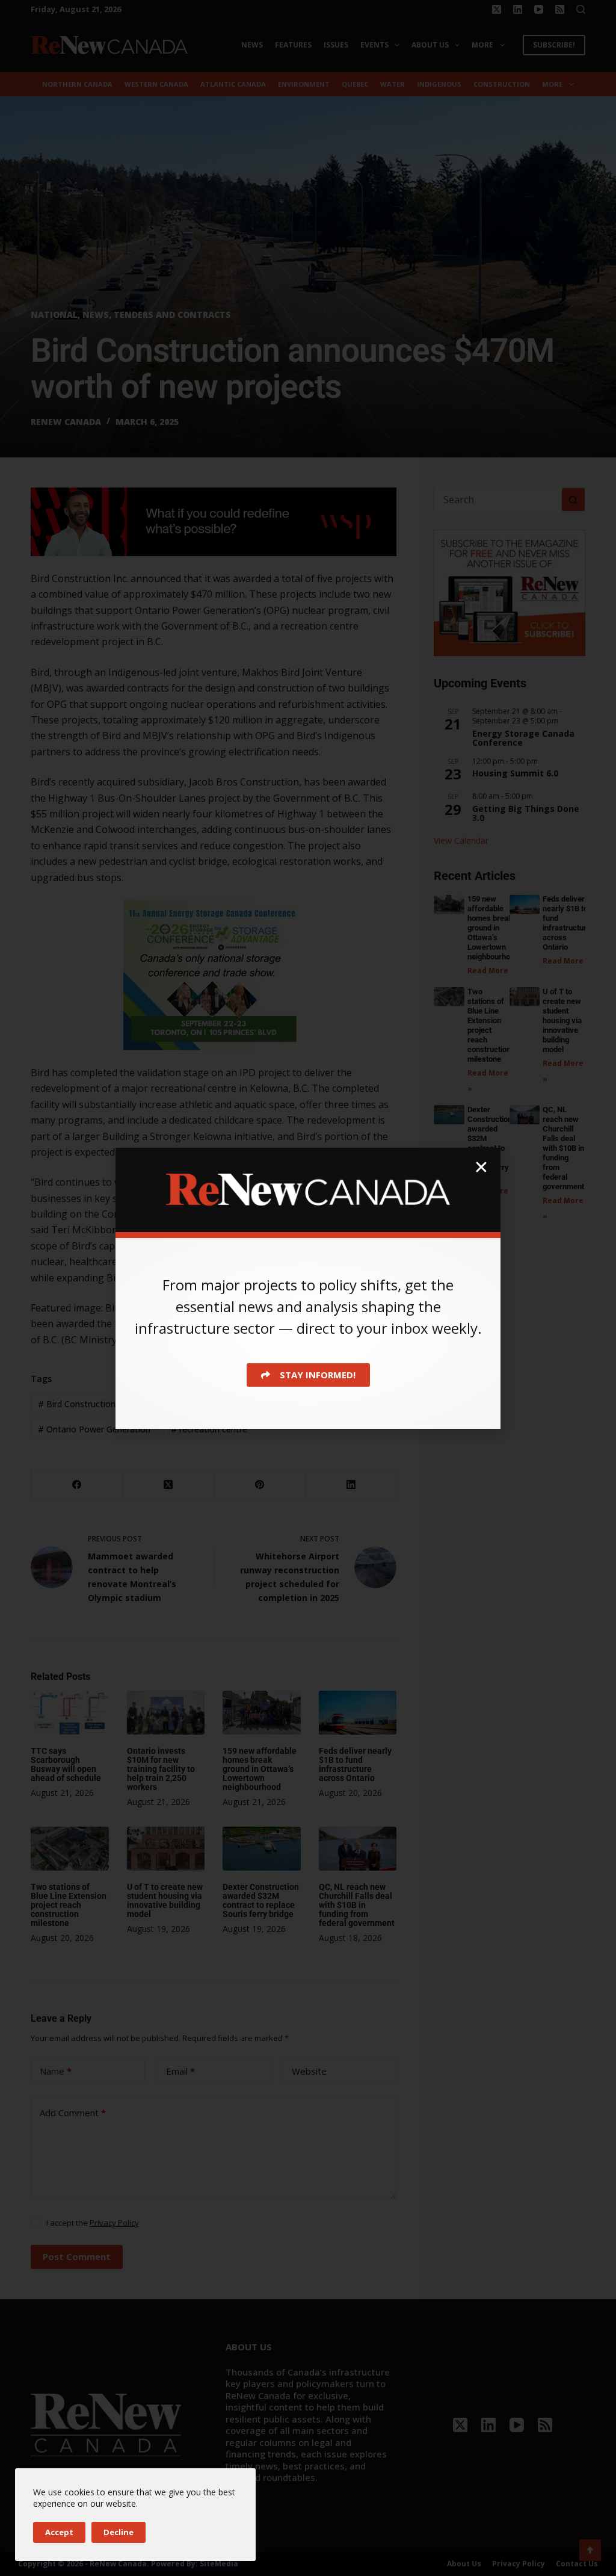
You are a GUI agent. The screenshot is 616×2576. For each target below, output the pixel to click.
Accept (59, 2532)
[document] (308, 1288)
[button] (481, 1167)
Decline (119, 2532)
